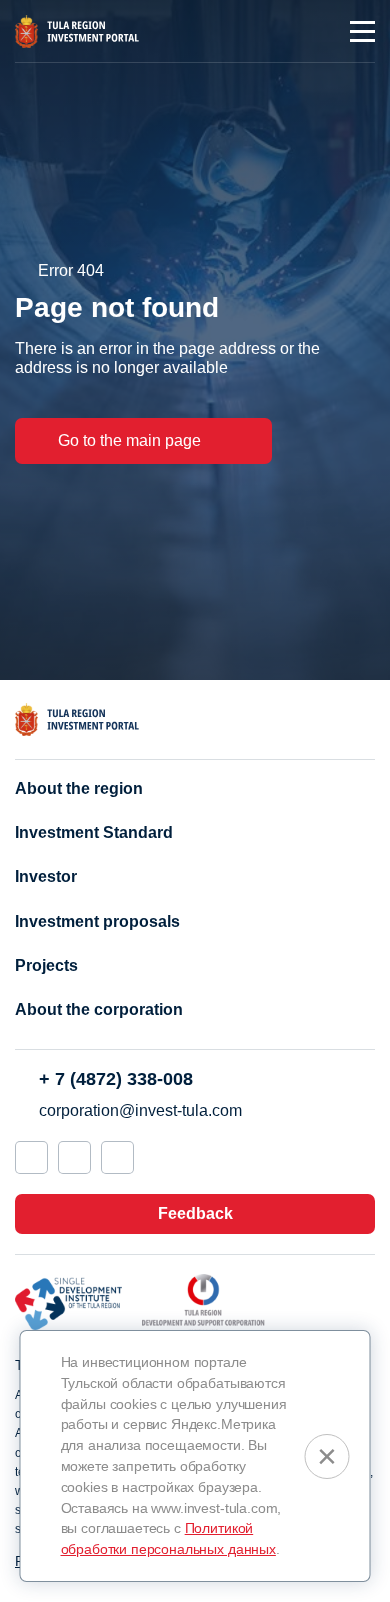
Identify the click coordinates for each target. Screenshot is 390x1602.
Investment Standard (94, 832)
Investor (46, 876)
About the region (79, 788)
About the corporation (99, 1009)
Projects (46, 965)
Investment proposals (97, 921)
